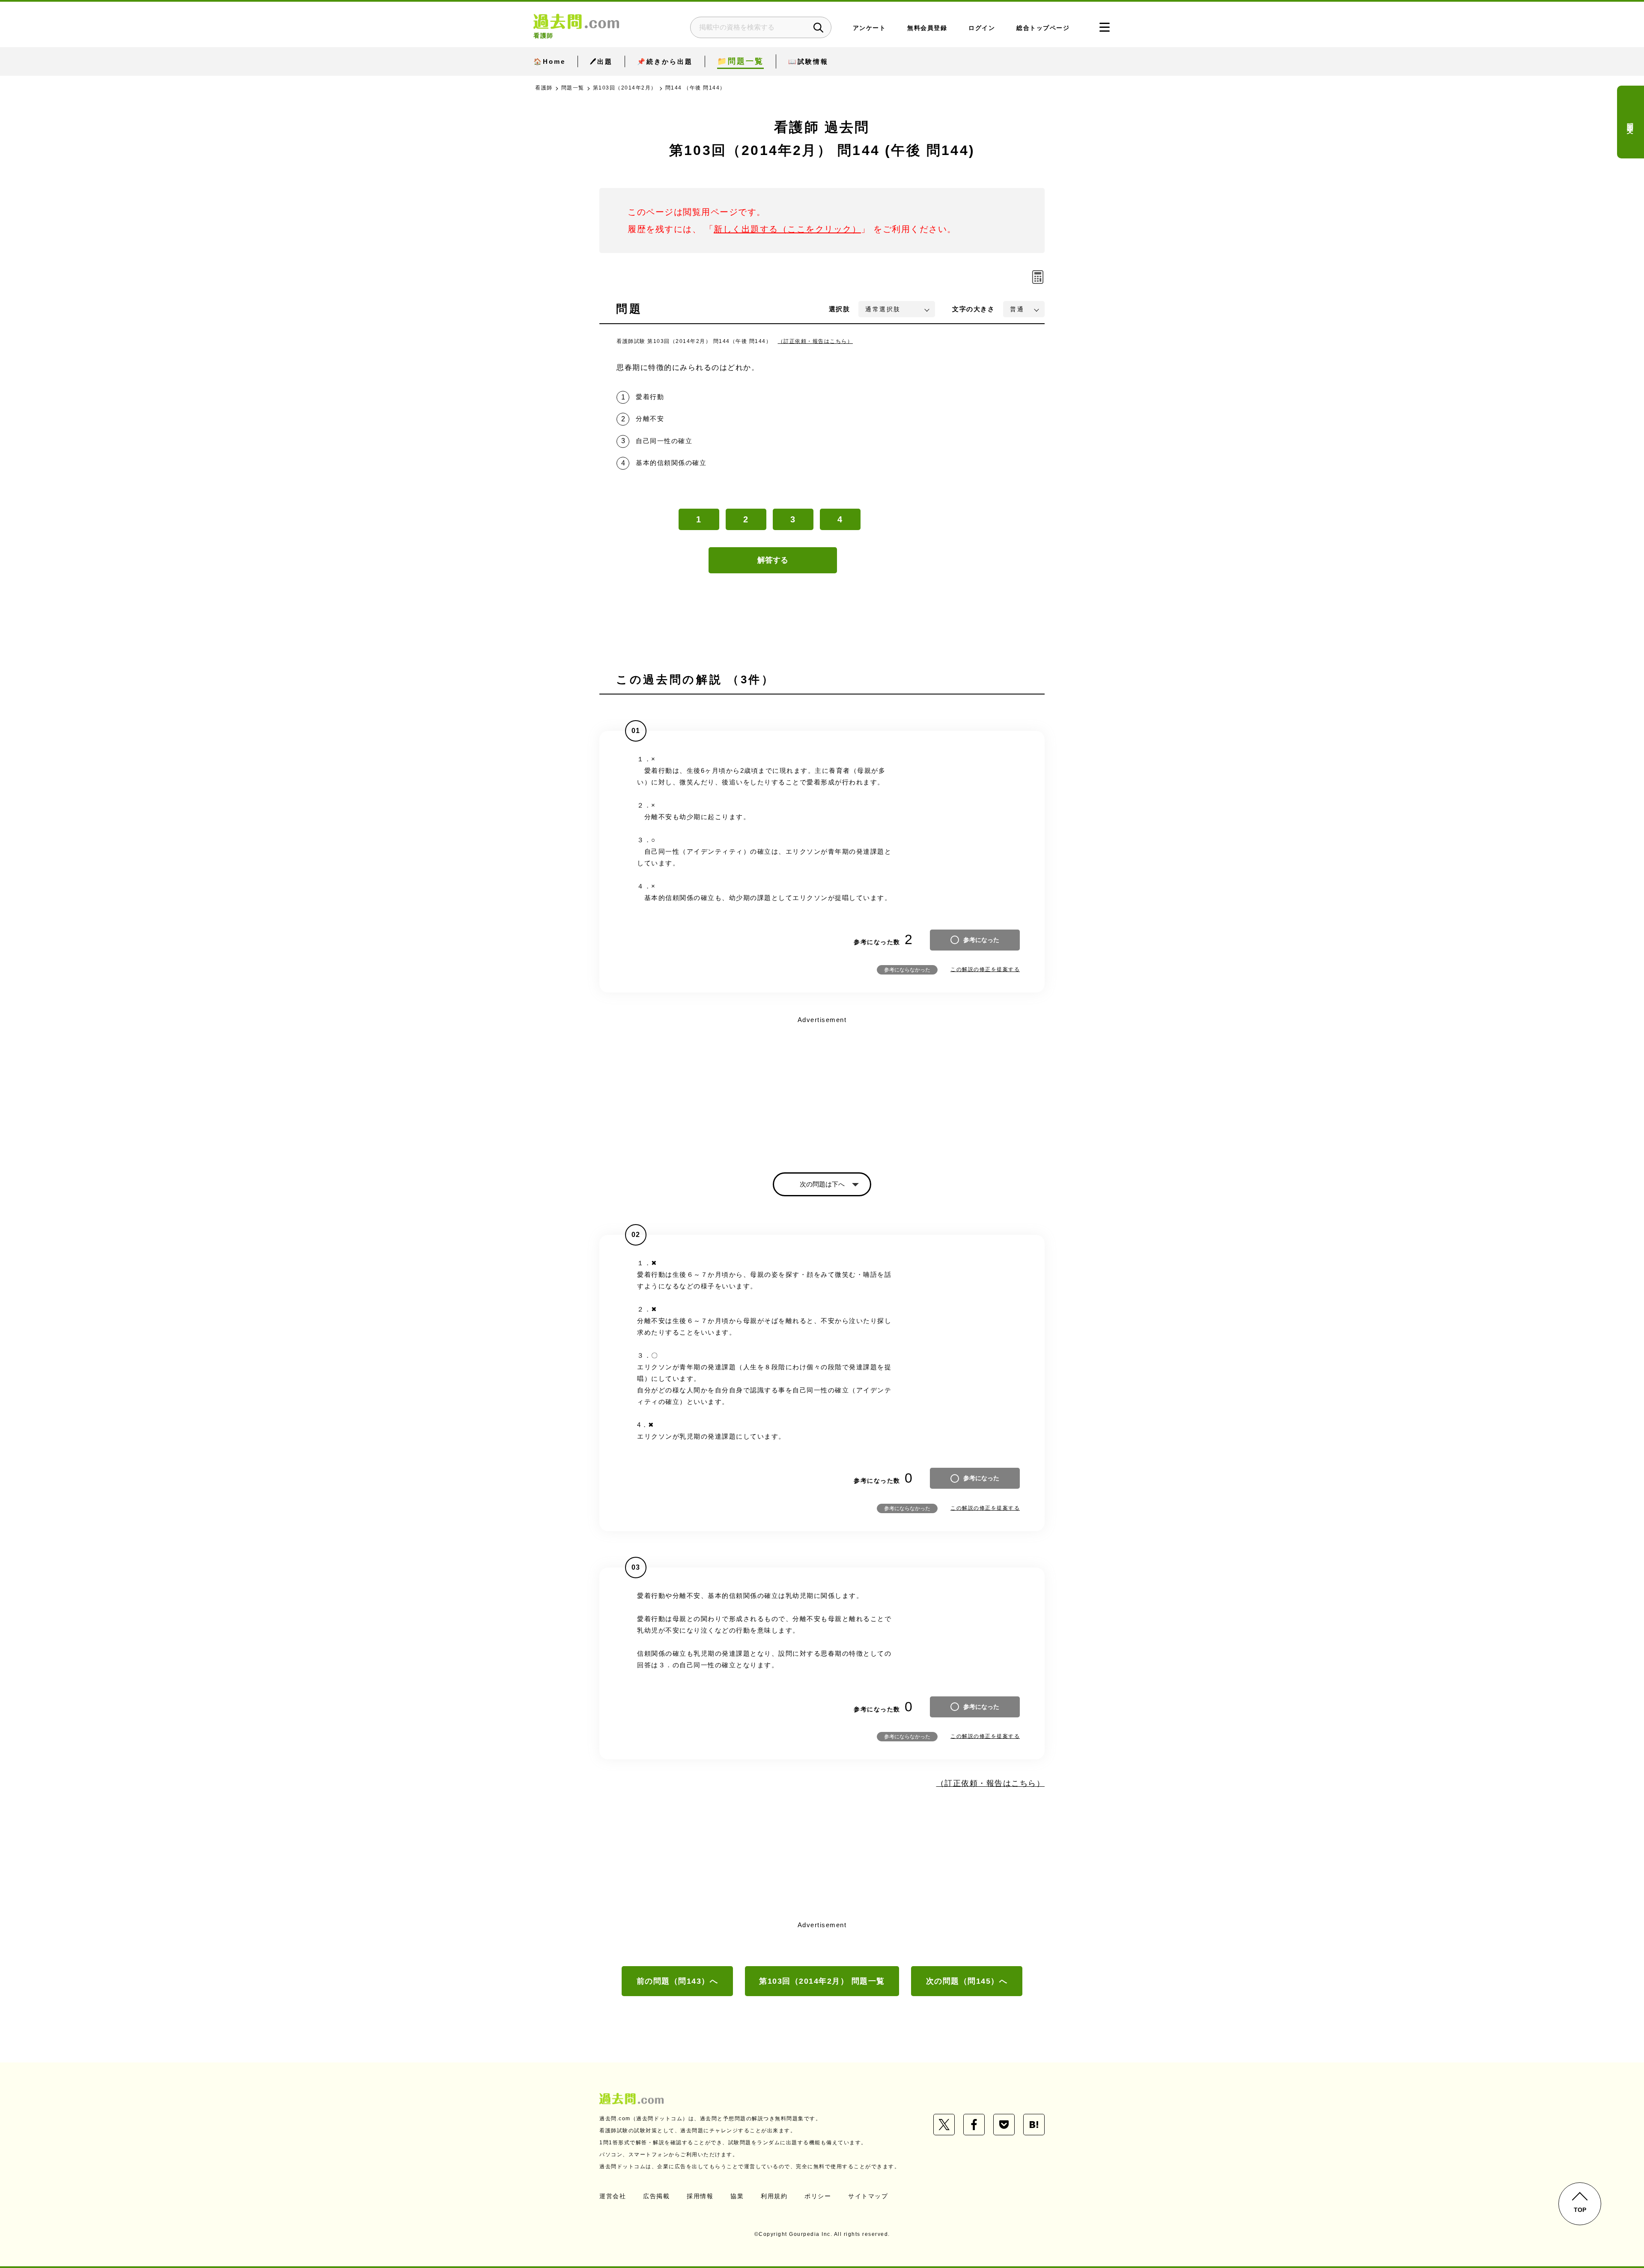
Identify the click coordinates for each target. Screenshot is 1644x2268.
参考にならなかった (907, 970)
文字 (973, 309)
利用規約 (774, 2196)
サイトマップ (868, 2196)
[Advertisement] (822, 1087)
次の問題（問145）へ (967, 1981)
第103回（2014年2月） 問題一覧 (822, 1981)
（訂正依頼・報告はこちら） (816, 341)
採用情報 (700, 2196)
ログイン (982, 28)
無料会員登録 (927, 28)
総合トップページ (1043, 28)
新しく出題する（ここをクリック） (787, 229)
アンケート (870, 28)
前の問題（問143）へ (678, 1981)
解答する (773, 560)
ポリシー (818, 2196)
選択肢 (840, 309)
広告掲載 (656, 2196)
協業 (737, 2196)
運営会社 (613, 2196)
